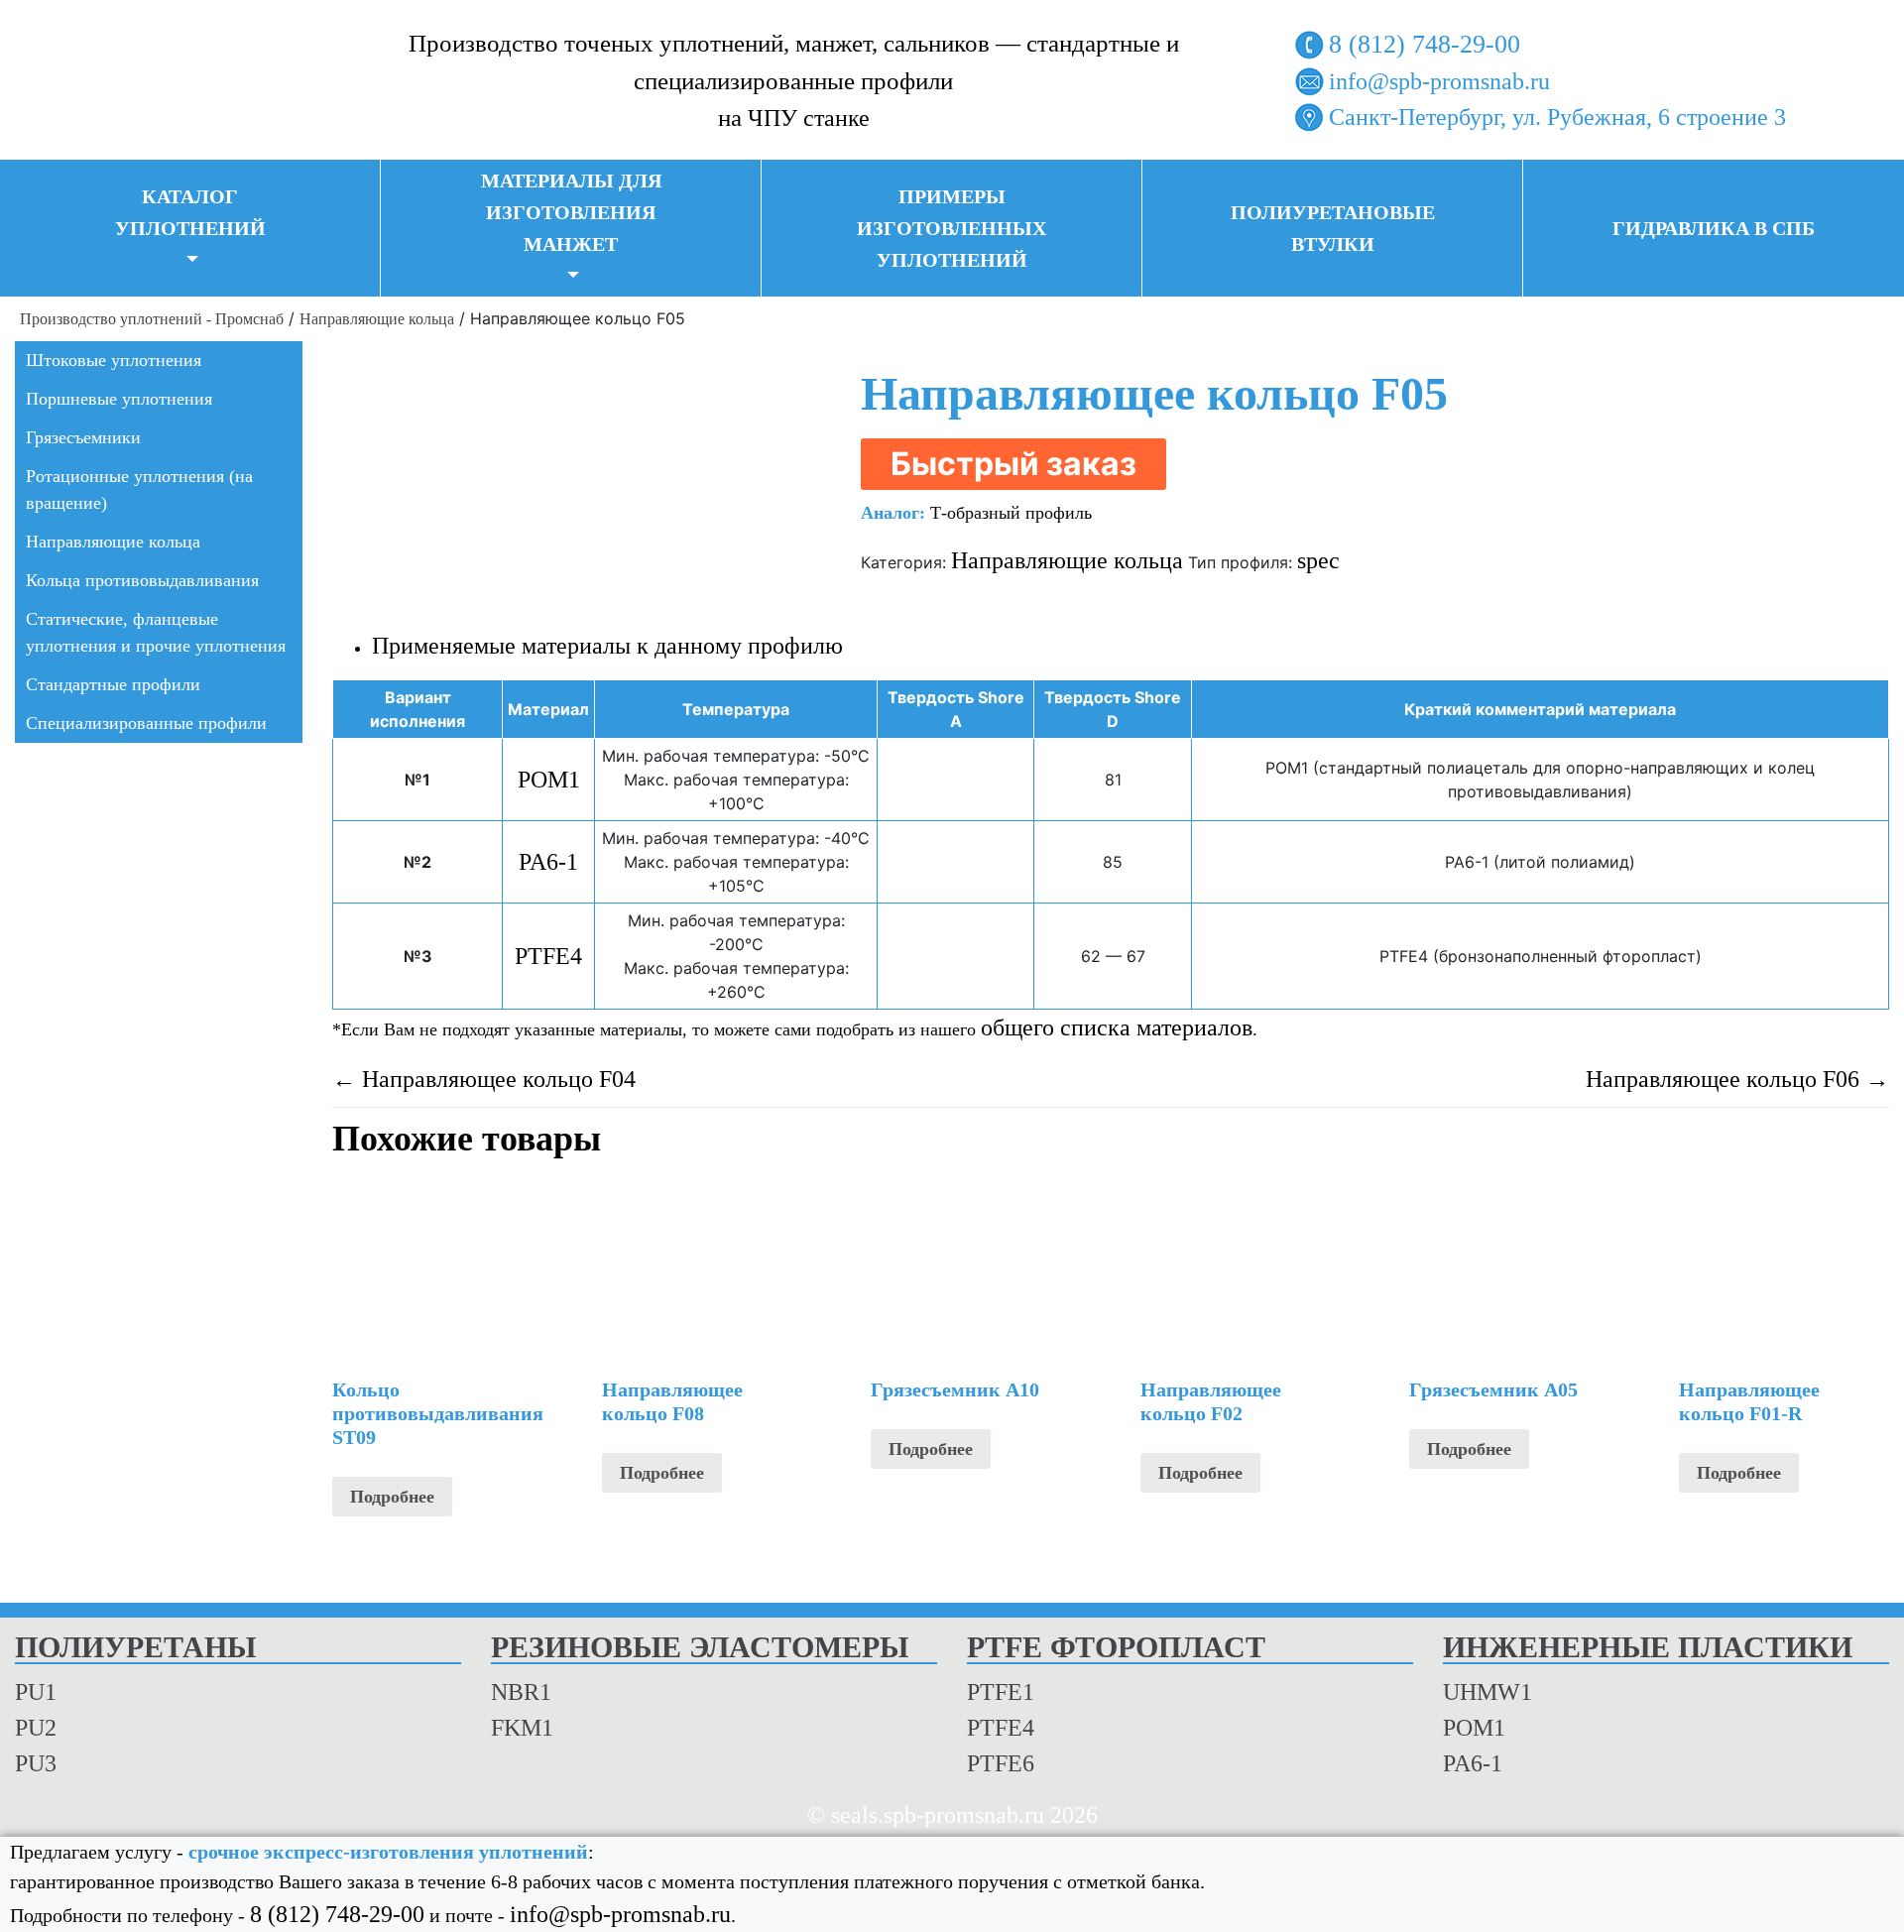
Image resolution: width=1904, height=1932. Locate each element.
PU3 (36, 1763)
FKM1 (522, 1728)
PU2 (36, 1728)
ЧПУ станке (809, 118)
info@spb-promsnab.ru (1439, 81)
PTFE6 (1001, 1763)
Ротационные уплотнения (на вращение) (139, 489)
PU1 (36, 1692)
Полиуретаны (135, 1648)
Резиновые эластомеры (700, 1648)
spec (1318, 560)
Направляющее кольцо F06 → (1737, 1079)
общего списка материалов (1117, 1027)
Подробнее (392, 1497)
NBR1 (521, 1692)
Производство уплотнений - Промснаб (152, 319)
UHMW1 (1487, 1692)
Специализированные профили (146, 723)
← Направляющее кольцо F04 (484, 1079)
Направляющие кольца (377, 319)
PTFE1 (1001, 1692)
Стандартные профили (113, 684)
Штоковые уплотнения (114, 360)
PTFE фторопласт (1116, 1648)
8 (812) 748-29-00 (1425, 44)
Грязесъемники (83, 437)
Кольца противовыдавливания (142, 580)
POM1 (549, 780)
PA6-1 (548, 862)
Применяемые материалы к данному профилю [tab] (607, 646)
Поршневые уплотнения (119, 399)
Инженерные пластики (1648, 1648)
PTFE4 (548, 956)
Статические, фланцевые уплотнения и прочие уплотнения (156, 632)
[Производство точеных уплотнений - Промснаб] (159, 77)
